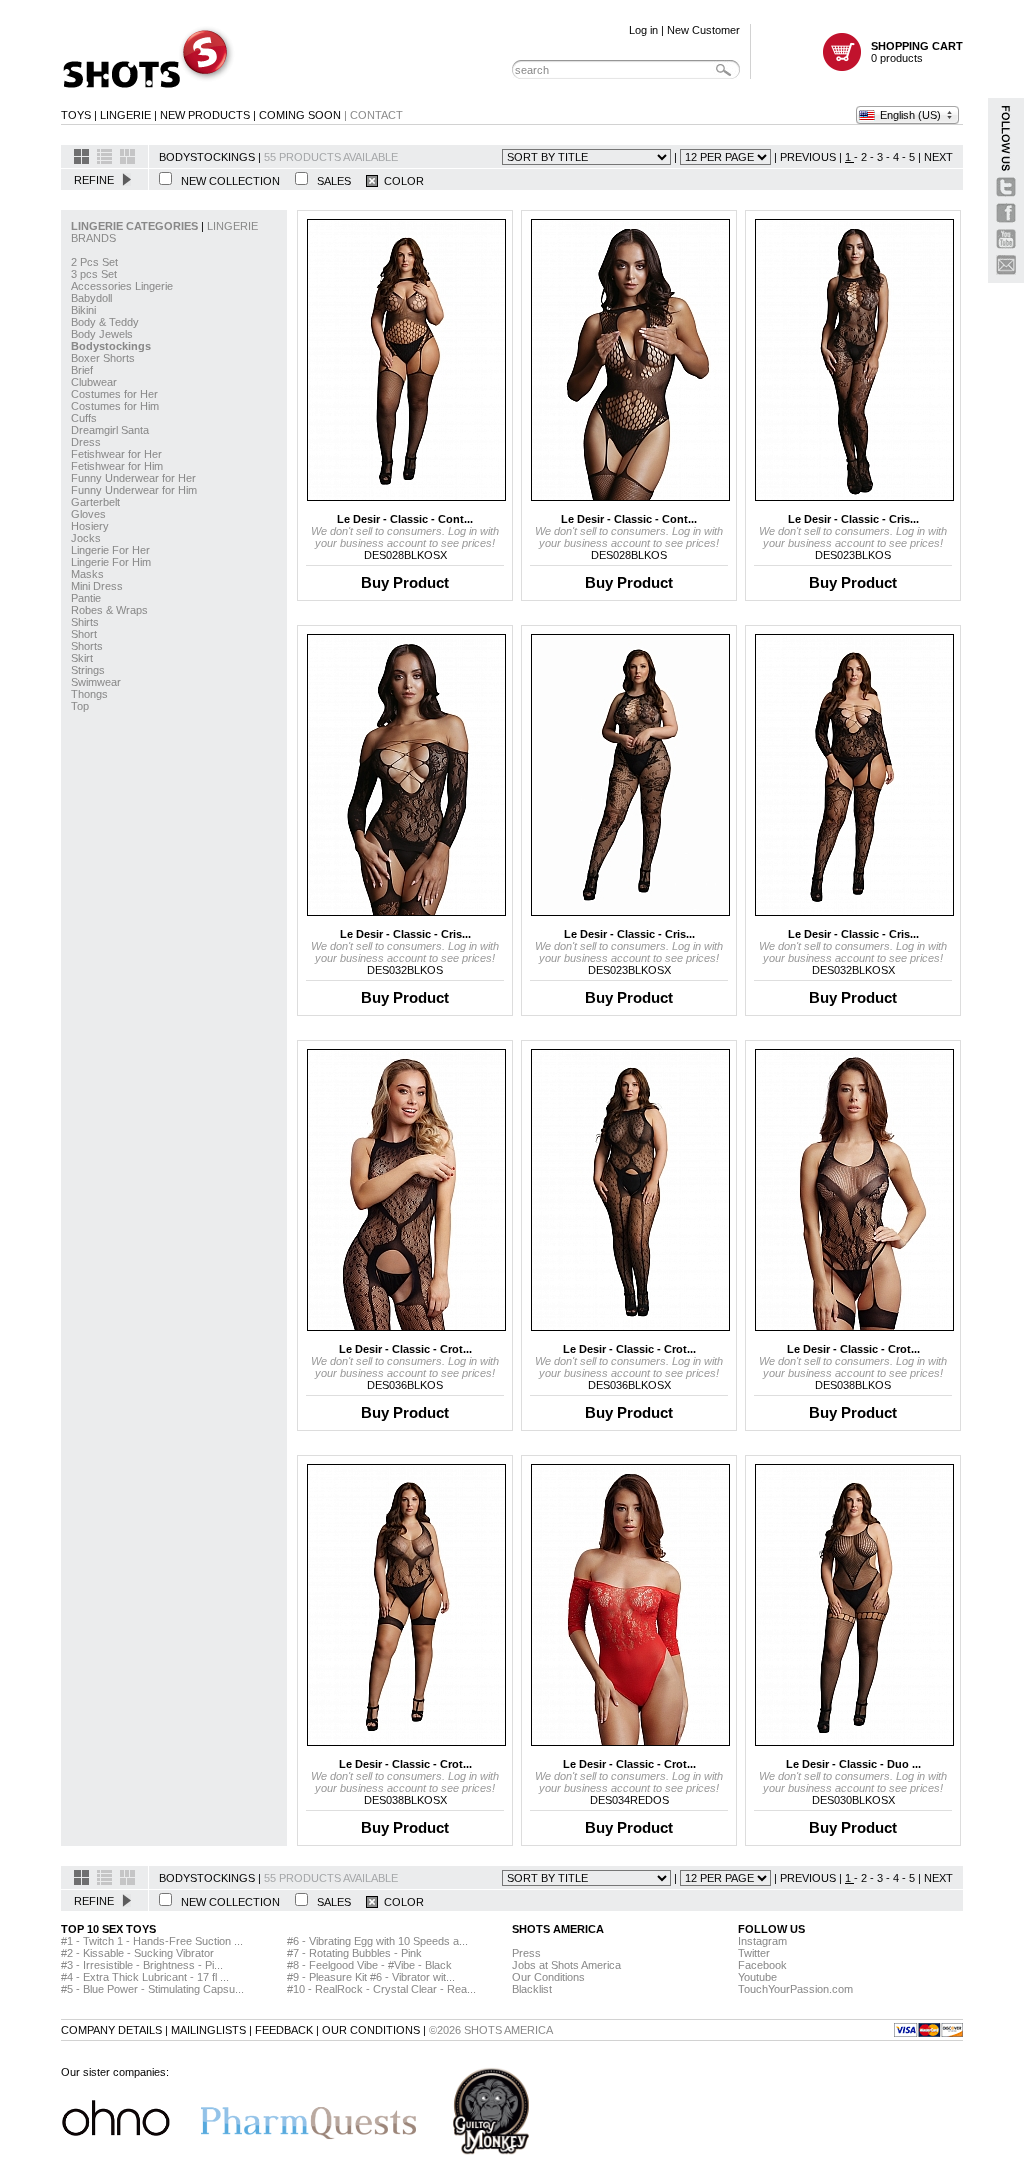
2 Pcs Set (94, 262)
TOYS (76, 115)
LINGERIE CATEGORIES (136, 226)
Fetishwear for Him (117, 466)
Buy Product (405, 582)
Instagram (762, 1941)
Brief (82, 370)
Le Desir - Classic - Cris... (853, 519)
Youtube (757, 1977)
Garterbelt (95, 502)
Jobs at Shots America (566, 1965)
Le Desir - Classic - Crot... (405, 1349)
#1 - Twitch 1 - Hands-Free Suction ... (152, 1941)
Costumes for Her (114, 394)
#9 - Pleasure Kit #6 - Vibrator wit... (371, 1977)
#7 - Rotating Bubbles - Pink (354, 1953)
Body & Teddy (105, 322)
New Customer (703, 30)
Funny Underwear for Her (133, 478)
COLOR (401, 181)
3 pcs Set (94, 274)
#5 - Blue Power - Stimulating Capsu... (152, 1989)
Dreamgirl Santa (110, 430)
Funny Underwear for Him (134, 490)
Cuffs (84, 418)
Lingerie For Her (110, 550)
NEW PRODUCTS (205, 115)
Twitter (754, 1953)
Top (80, 706)
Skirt (82, 658)
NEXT (938, 157)
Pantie (86, 598)
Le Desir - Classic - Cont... (405, 519)
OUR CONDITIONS (371, 2030)
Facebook (762, 1965)
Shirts (85, 622)
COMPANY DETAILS (111, 2030)
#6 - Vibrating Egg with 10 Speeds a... (377, 1941)
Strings (88, 670)
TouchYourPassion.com (795, 1989)
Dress (86, 442)
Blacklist (532, 1989)
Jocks (86, 538)
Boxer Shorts (103, 358)
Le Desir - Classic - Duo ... (853, 1764)
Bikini (83, 310)
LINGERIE (125, 115)
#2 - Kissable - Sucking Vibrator (137, 1953)
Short (84, 634)
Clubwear (94, 382)
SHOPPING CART (917, 46)
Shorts (87, 646)
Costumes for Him (115, 406)
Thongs (89, 694)
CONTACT (376, 115)
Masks (87, 574)
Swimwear (96, 682)
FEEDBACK (284, 2030)
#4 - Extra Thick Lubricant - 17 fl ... (145, 1977)
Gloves (88, 514)
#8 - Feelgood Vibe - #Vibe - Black (369, 1965)
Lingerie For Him (111, 562)
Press (526, 1953)
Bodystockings (111, 346)
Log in (643, 30)
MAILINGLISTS (208, 2030)
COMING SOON (300, 115)
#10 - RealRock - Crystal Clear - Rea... (381, 1989)
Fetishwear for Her (116, 454)
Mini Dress (97, 586)
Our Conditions (548, 1977)
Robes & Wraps (109, 610)
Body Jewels (102, 334)
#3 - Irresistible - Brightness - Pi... (142, 1965)
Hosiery (90, 526)
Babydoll (91, 298)
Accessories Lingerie (122, 286)
